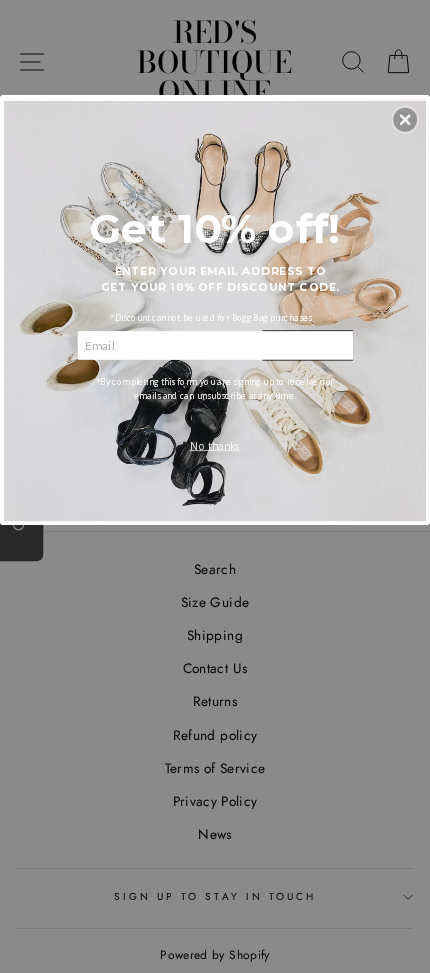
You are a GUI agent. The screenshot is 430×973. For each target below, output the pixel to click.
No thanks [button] (215, 445)
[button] (405, 119)
